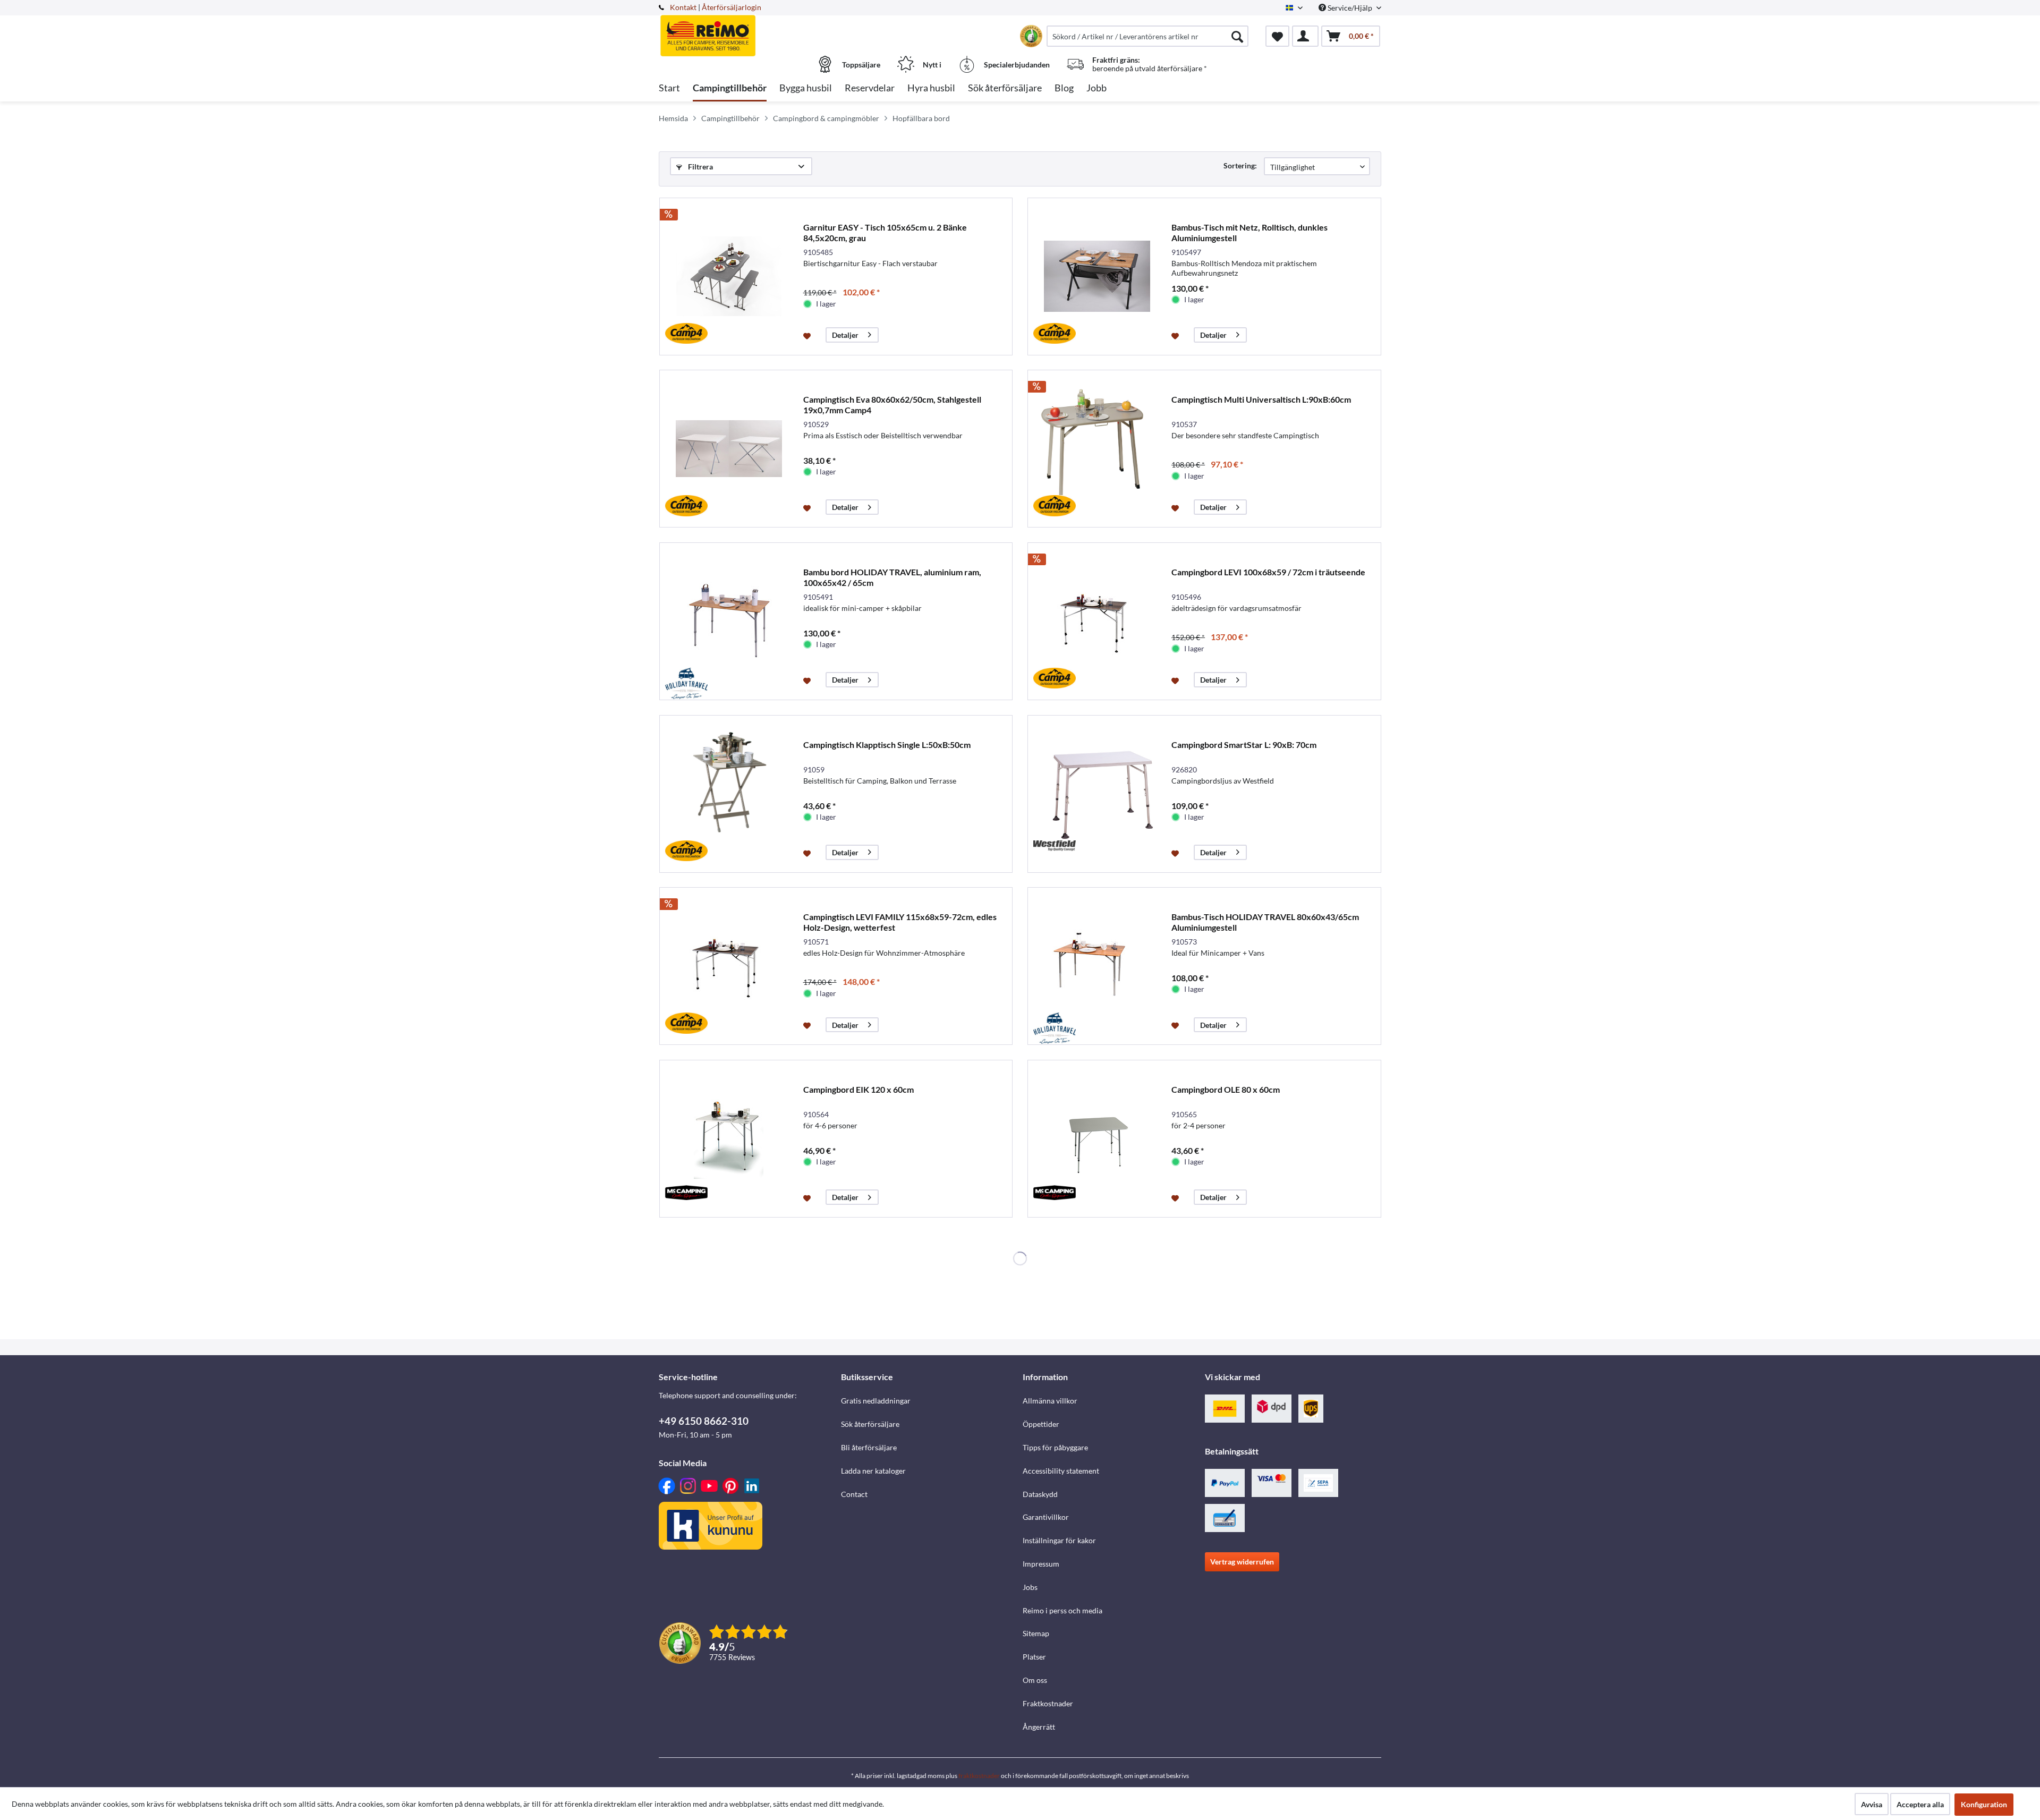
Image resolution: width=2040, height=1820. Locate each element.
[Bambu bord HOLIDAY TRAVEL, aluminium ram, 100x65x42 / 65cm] (729, 621)
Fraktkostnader (1048, 1703)
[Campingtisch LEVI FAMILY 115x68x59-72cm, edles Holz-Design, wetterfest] (729, 966)
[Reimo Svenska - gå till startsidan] (749, 30)
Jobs (1030, 1587)
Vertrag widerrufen (1242, 1562)
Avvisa (1872, 1804)
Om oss (1035, 1680)
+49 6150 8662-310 (704, 1421)
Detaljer (845, 335)
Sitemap (1036, 1633)
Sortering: (1240, 165)
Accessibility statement (1061, 1471)
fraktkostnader (979, 1776)
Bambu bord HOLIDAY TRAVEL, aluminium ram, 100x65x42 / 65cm (892, 577)
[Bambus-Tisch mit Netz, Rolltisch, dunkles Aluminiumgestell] (1097, 277)
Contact (854, 1494)
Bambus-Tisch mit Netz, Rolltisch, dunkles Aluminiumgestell (1249, 232)
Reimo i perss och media (1062, 1610)
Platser (1034, 1657)
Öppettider (1041, 1424)
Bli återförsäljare (869, 1447)
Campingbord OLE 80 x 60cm (1226, 1089)
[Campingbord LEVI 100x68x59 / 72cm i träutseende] (1097, 621)
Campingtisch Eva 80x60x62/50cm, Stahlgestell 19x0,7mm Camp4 (892, 405)
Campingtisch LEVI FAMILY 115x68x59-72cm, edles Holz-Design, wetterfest (900, 922)
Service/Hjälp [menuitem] (1350, 8)
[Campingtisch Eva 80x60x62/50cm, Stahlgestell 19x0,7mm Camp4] (729, 449)
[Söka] (1237, 36)
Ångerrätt (1039, 1727)
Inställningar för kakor (1059, 1540)
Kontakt (683, 7)
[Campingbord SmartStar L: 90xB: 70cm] (1097, 794)
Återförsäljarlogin (732, 7)
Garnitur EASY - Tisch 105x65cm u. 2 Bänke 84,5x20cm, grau (885, 232)
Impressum (1041, 1564)
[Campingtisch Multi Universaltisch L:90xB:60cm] (1097, 449)
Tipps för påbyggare (1055, 1447)
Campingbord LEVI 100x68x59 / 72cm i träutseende (1268, 572)
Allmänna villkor (1050, 1401)
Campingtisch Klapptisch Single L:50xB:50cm (887, 745)
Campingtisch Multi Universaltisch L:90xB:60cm (1261, 399)
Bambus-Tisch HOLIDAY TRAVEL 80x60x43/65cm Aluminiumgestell (1265, 922)
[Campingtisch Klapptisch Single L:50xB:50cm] (729, 794)
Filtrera (700, 167)
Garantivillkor (1046, 1517)
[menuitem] (1147, 36)
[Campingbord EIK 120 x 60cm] (729, 1139)
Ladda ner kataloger (873, 1471)
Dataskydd (1040, 1494)
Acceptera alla (1920, 1804)
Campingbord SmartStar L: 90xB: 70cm (1244, 745)
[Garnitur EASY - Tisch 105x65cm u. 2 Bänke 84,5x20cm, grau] (729, 277)
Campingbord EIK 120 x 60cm (858, 1089)
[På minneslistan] (808, 335)
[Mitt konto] (1305, 36)
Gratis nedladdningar (876, 1401)
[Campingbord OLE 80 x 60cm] (1097, 1139)
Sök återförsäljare (870, 1424)
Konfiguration (1984, 1804)
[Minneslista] (1277, 36)
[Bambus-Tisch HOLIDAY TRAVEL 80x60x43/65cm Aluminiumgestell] (1097, 966)
